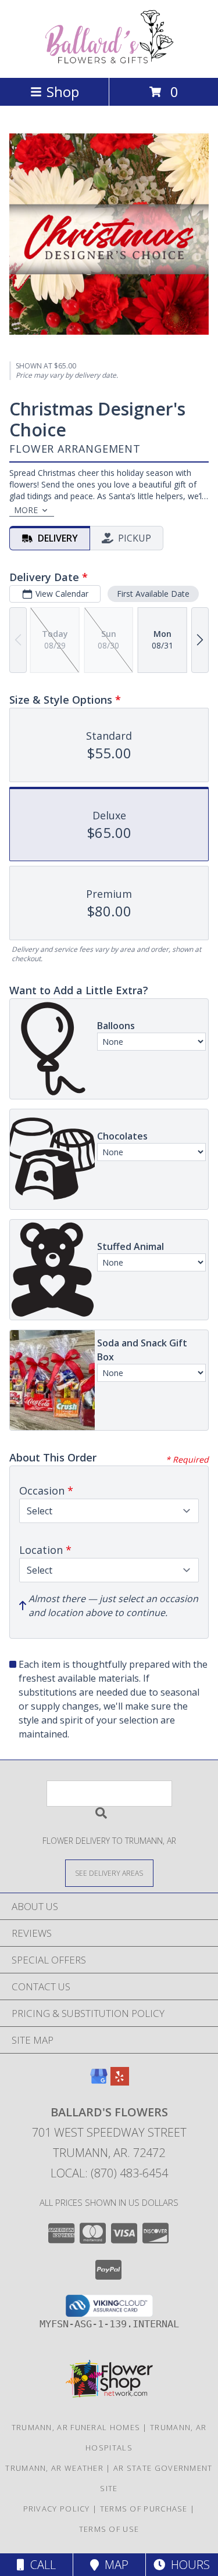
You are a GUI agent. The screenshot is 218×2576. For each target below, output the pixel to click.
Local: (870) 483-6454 (109, 2173)
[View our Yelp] (120, 2082)
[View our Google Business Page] (99, 2082)
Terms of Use (109, 2529)
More (26, 510)
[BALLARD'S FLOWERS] (109, 61)
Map (114, 2565)
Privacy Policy (57, 2509)
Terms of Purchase (144, 2509)
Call (40, 2565)
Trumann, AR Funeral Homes (76, 2427)
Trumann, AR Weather (54, 2468)
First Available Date (153, 594)
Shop (63, 92)
